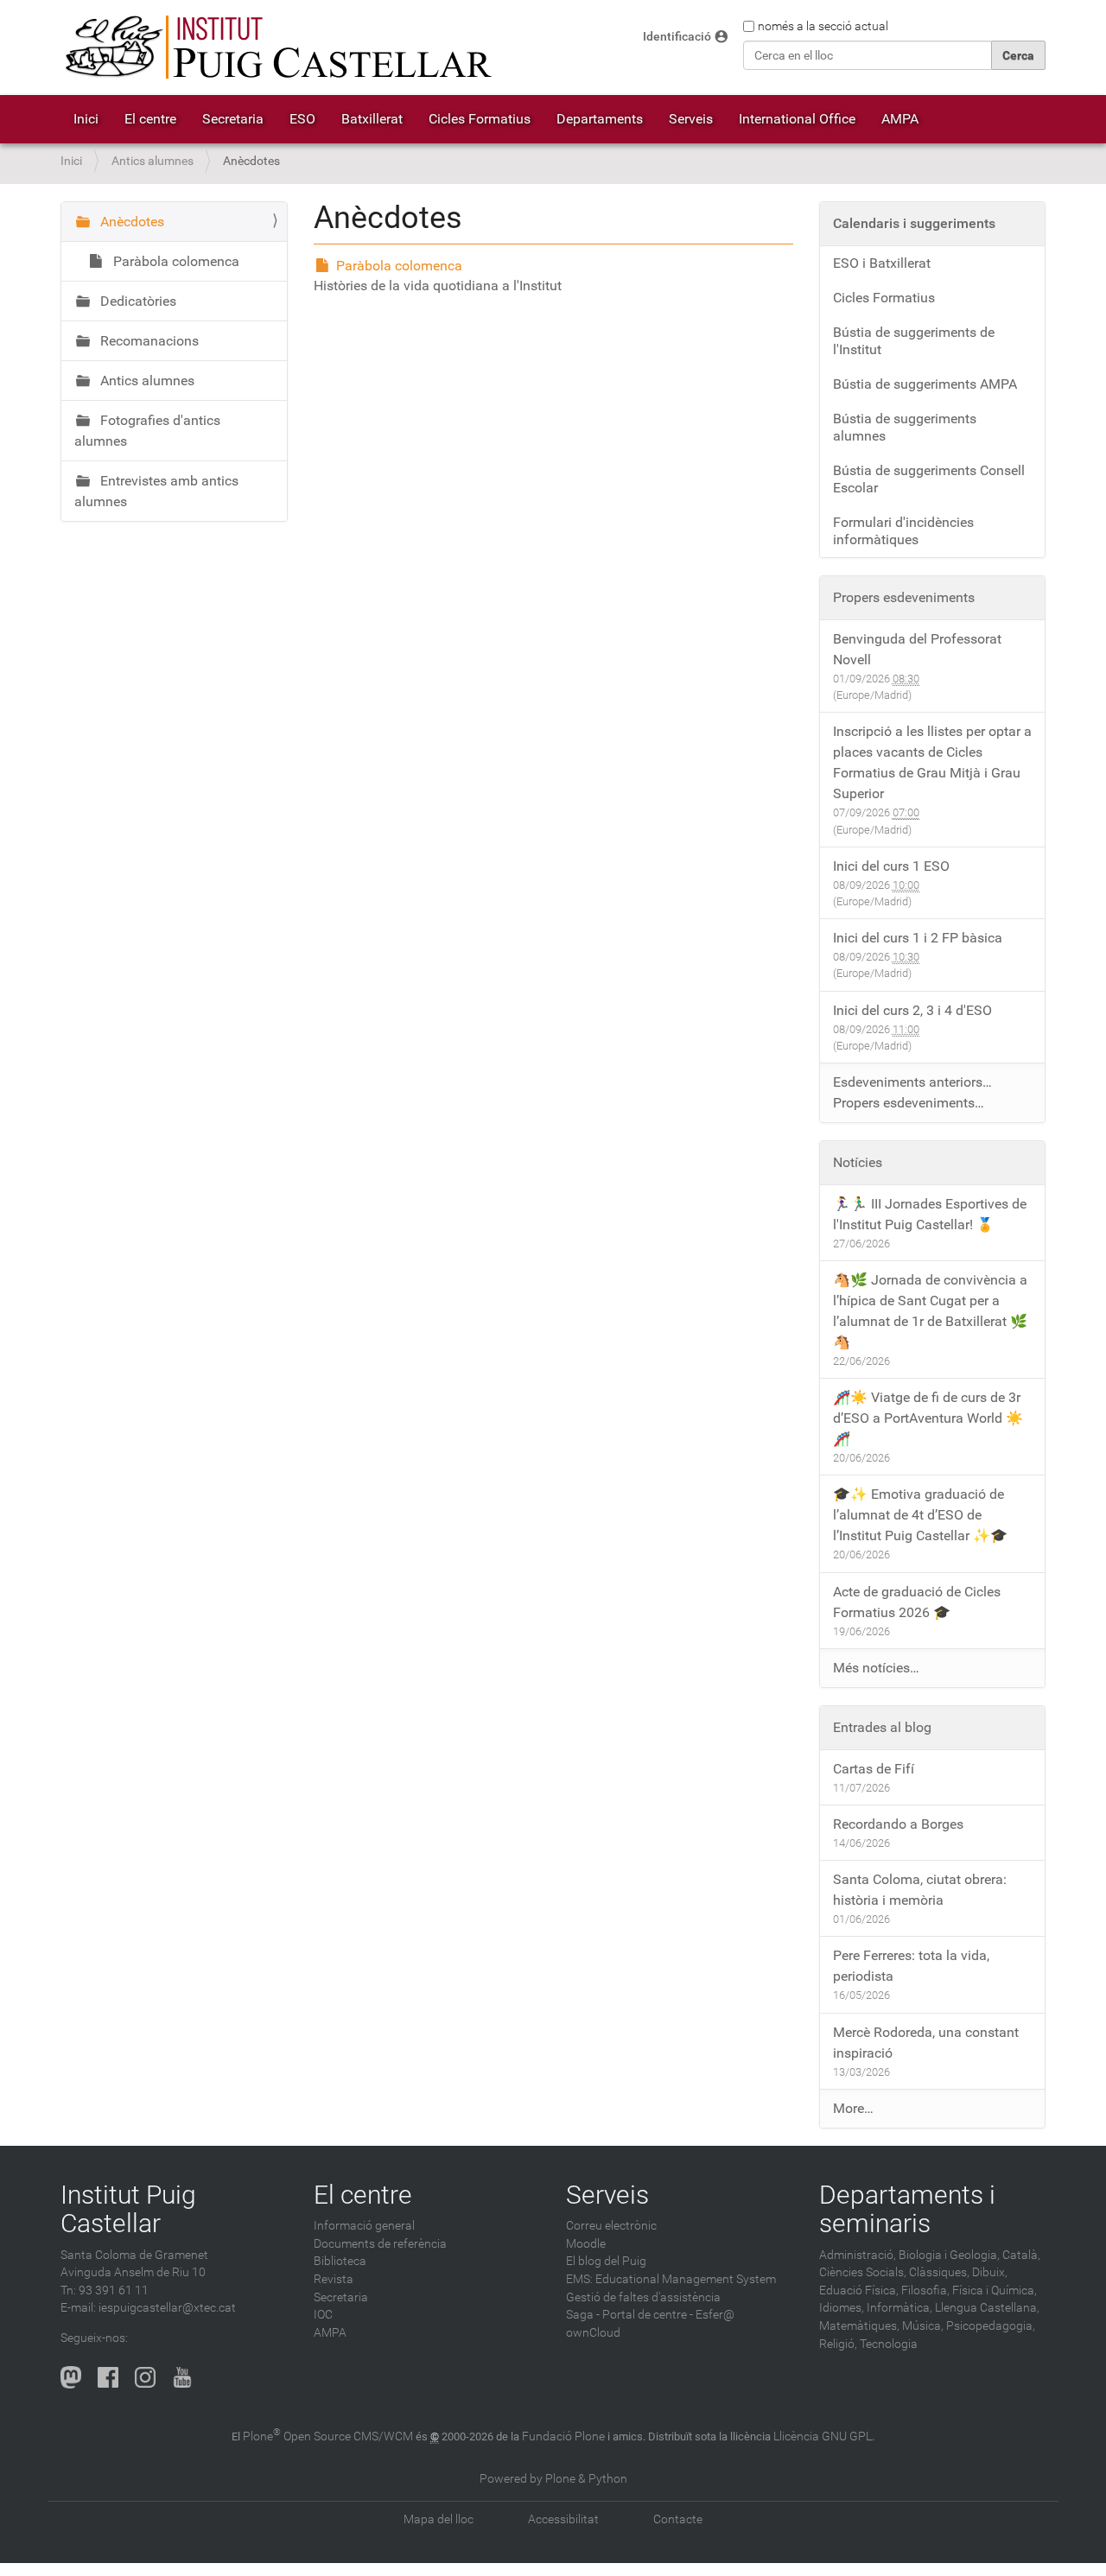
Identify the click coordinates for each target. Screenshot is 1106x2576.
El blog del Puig (606, 2261)
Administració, (858, 2255)
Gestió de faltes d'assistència (643, 2297)
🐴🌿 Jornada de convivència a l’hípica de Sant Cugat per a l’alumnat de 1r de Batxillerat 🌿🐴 (930, 1311)
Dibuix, (990, 2272)
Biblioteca (340, 2261)
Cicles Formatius (480, 119)
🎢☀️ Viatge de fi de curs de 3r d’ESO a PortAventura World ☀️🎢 (928, 1418)
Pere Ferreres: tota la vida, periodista (911, 1966)
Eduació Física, (859, 2290)
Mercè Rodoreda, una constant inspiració (926, 2043)
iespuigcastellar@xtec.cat (167, 2308)
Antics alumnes (153, 161)
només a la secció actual (823, 26)
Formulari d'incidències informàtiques (903, 531)
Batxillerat (372, 119)
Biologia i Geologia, (949, 2255)
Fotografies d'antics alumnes (147, 431)
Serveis (691, 119)
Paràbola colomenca (399, 266)
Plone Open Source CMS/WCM (328, 2436)
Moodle (586, 2244)
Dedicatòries (137, 301)
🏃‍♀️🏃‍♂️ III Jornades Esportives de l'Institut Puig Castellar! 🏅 (930, 1214)
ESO (302, 119)
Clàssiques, (939, 2272)
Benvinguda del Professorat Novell (917, 649)
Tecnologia (889, 2344)
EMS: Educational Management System (671, 2279)
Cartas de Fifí (874, 1769)
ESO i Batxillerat (882, 263)
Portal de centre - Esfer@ (668, 2315)
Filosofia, (925, 2290)
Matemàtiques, (859, 2326)
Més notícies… (876, 1668)
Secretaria (233, 119)
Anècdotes (130, 222)
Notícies (858, 1162)
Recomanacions (148, 341)
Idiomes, (842, 2308)
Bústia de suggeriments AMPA (925, 384)
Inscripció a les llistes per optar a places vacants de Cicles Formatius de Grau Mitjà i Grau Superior (932, 762)
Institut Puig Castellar (128, 2209)
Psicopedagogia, (991, 2326)
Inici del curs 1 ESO (891, 866)
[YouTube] (182, 2377)
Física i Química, (995, 2290)
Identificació (677, 37)
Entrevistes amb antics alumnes (156, 491)
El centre (150, 119)
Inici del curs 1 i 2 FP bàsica (918, 938)
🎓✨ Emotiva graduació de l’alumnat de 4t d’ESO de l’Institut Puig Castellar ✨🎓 (920, 1515)
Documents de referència (380, 2244)
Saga (580, 2315)
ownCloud (593, 2333)
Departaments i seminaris (907, 2209)
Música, (923, 2326)
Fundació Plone (563, 2436)
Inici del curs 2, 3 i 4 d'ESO (912, 1010)
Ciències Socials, (863, 2272)
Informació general (364, 2226)
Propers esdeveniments (904, 597)
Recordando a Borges (898, 1824)
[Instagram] (145, 2377)
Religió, (838, 2344)
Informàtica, (899, 2308)
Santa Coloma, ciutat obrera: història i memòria (920, 1890)
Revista (334, 2279)
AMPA (900, 119)
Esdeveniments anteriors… (912, 1082)
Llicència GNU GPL (823, 2436)
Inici (86, 119)
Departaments (600, 119)
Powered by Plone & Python (553, 2479)
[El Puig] (276, 48)
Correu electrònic (611, 2226)
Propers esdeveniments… (909, 1103)
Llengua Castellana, (987, 2308)
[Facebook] (108, 2377)
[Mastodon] (71, 2377)
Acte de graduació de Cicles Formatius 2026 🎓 (917, 1602)
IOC (323, 2315)
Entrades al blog (882, 1727)
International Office (797, 119)
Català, (1021, 2255)
